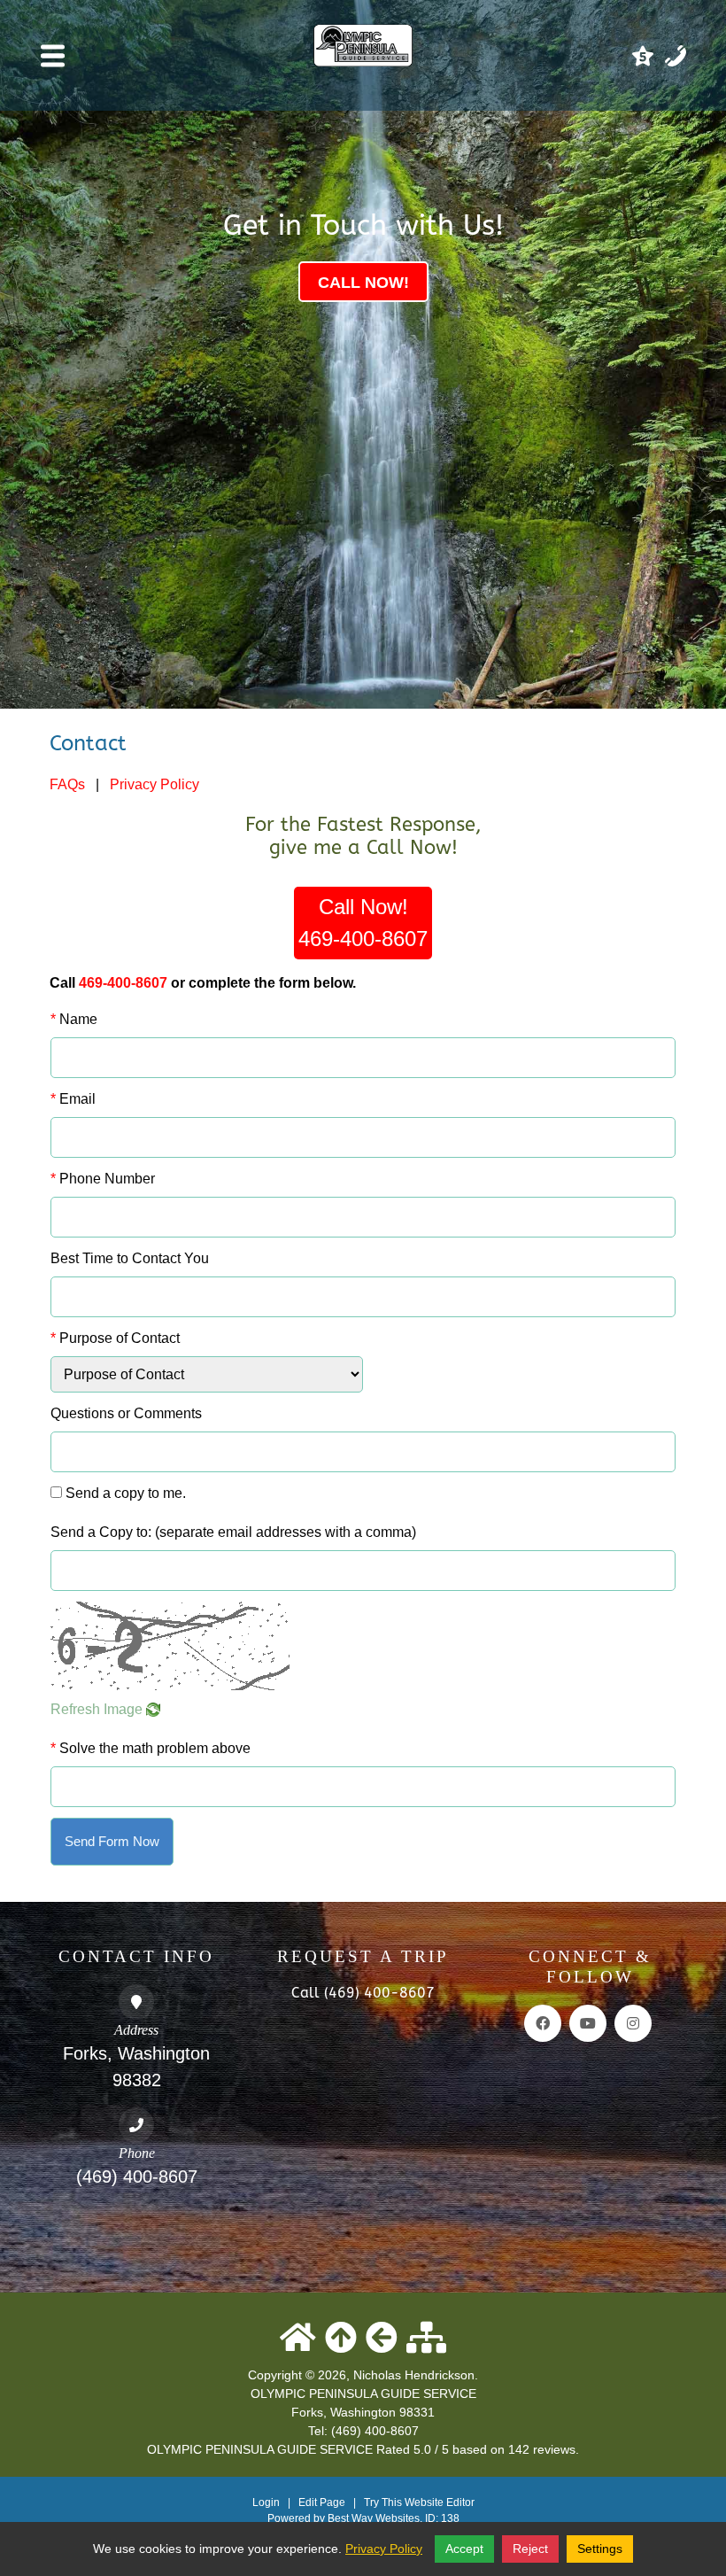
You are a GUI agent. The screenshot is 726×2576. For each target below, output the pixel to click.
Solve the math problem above (151, 1748)
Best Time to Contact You (130, 1258)
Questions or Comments (126, 1413)
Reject (530, 2549)
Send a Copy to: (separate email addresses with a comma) (233, 1532)
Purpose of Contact (115, 1338)
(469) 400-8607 (137, 2176)
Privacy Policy (154, 784)
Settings (600, 2549)
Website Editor (440, 2502)
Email (73, 1099)
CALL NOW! (363, 283)
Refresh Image (98, 1709)
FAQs (67, 784)
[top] (341, 2338)
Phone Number (103, 1179)
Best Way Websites (374, 2518)
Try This (383, 2502)
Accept (464, 2549)
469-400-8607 (123, 983)
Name (74, 1019)
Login (266, 2502)
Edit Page (323, 2502)
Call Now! (363, 923)
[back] (382, 2338)
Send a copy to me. (126, 1493)
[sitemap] (426, 2338)
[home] (298, 2338)
